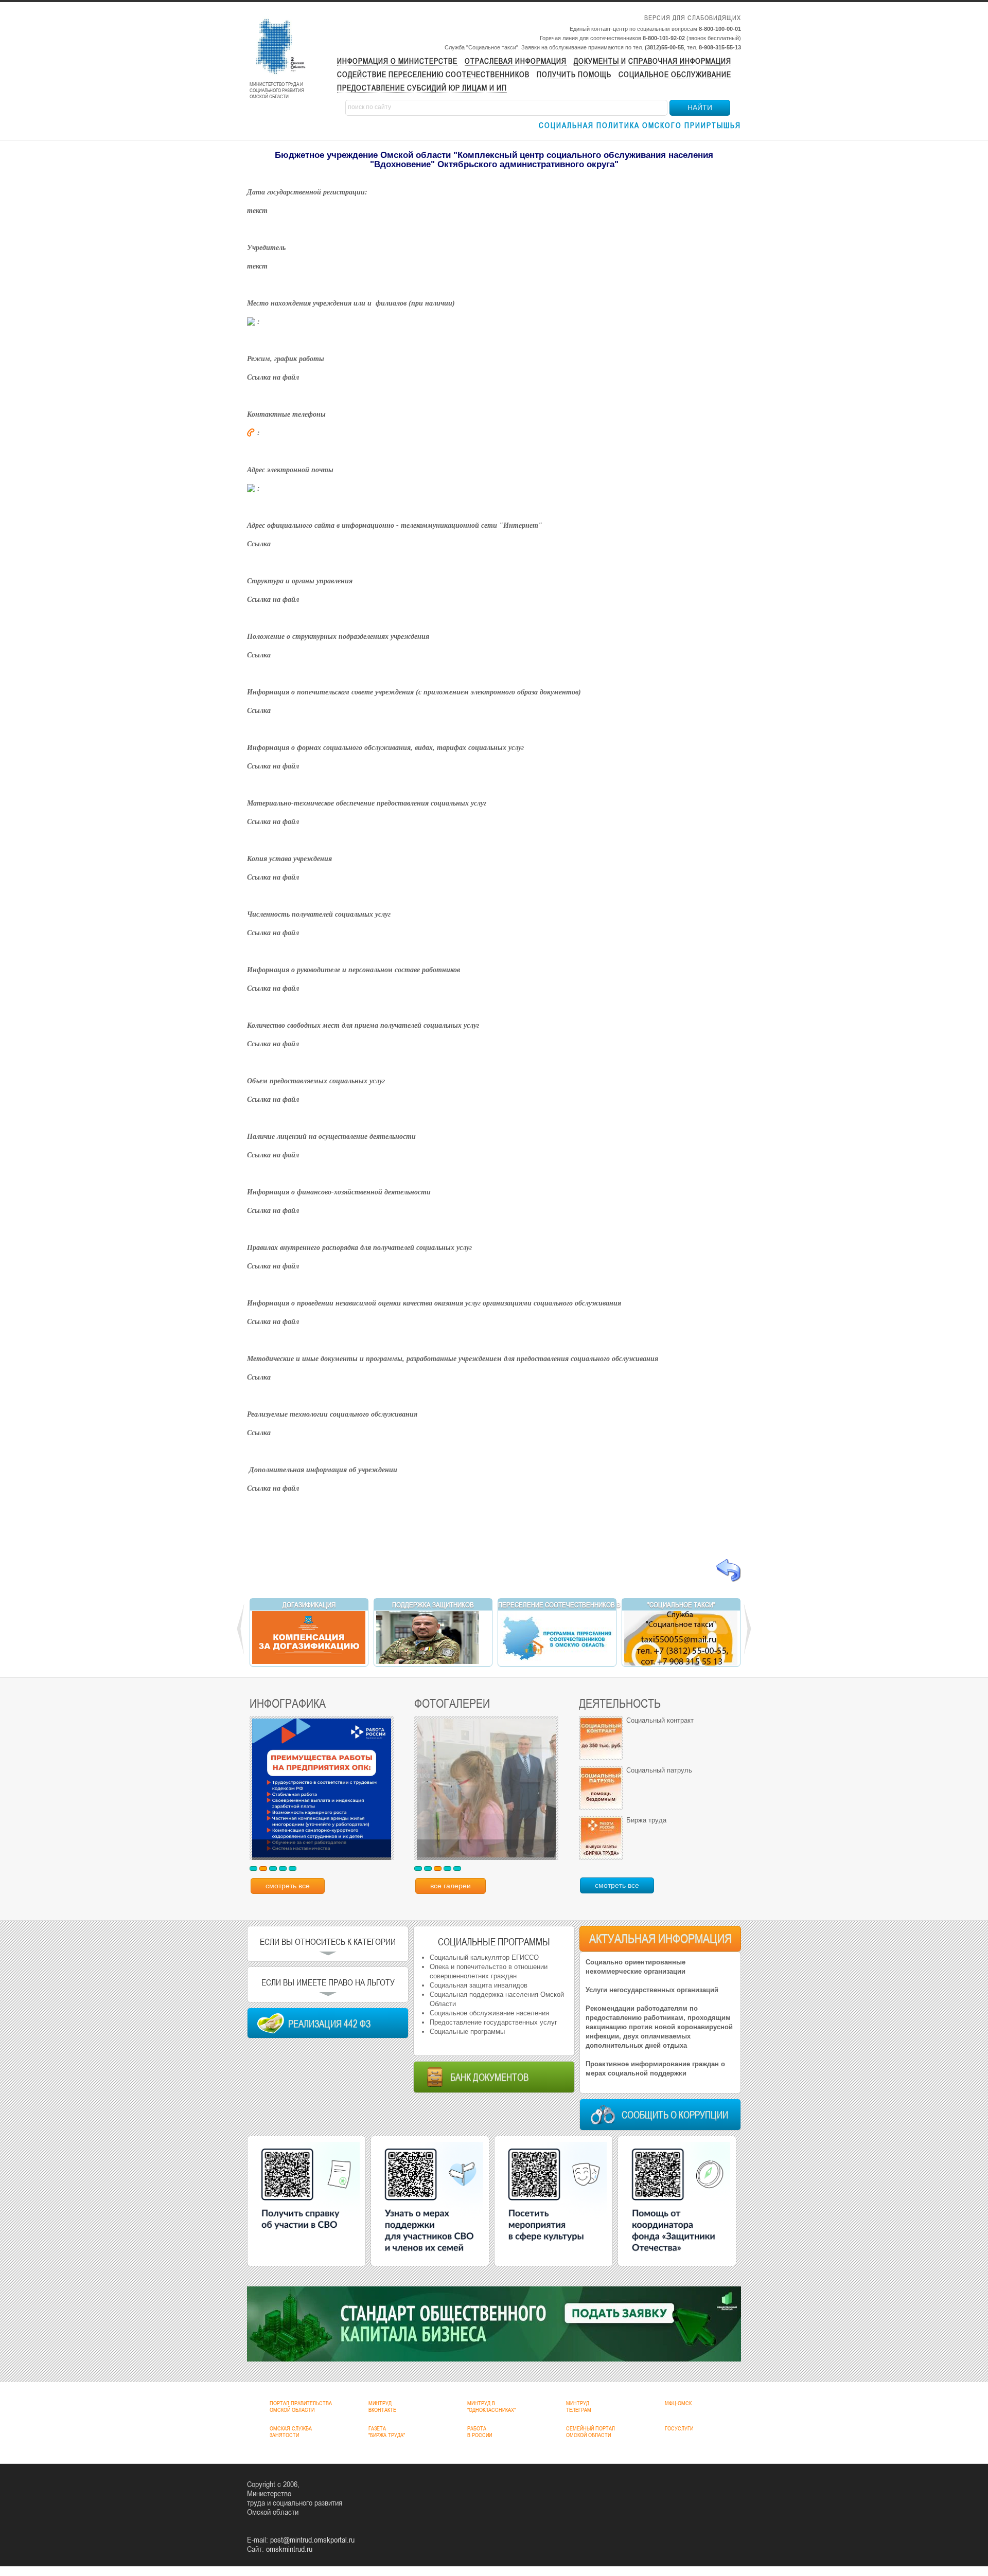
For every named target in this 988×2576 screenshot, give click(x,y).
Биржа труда (646, 1820)
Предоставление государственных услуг (493, 2022)
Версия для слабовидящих (693, 18)
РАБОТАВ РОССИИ (480, 2432)
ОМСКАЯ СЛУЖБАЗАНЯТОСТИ (291, 2432)
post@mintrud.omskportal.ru (312, 2539)
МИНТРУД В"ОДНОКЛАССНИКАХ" (491, 2407)
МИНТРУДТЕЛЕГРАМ (579, 2407)
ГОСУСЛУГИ (679, 2428)
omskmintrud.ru (289, 2549)
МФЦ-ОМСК (678, 2403)
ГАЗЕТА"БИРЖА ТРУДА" (387, 2432)
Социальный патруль (659, 1770)
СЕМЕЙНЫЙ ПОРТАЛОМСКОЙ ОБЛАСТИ (590, 2432)
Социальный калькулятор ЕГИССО (484, 1957)
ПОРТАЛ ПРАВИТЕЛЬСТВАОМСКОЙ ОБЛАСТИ (301, 2407)
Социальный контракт (660, 1720)
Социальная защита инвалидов (479, 1985)
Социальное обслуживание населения (489, 2013)
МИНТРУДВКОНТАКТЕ (382, 2407)
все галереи (451, 1886)
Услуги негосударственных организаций (652, 1990)
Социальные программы (467, 2032)
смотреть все (288, 1886)
